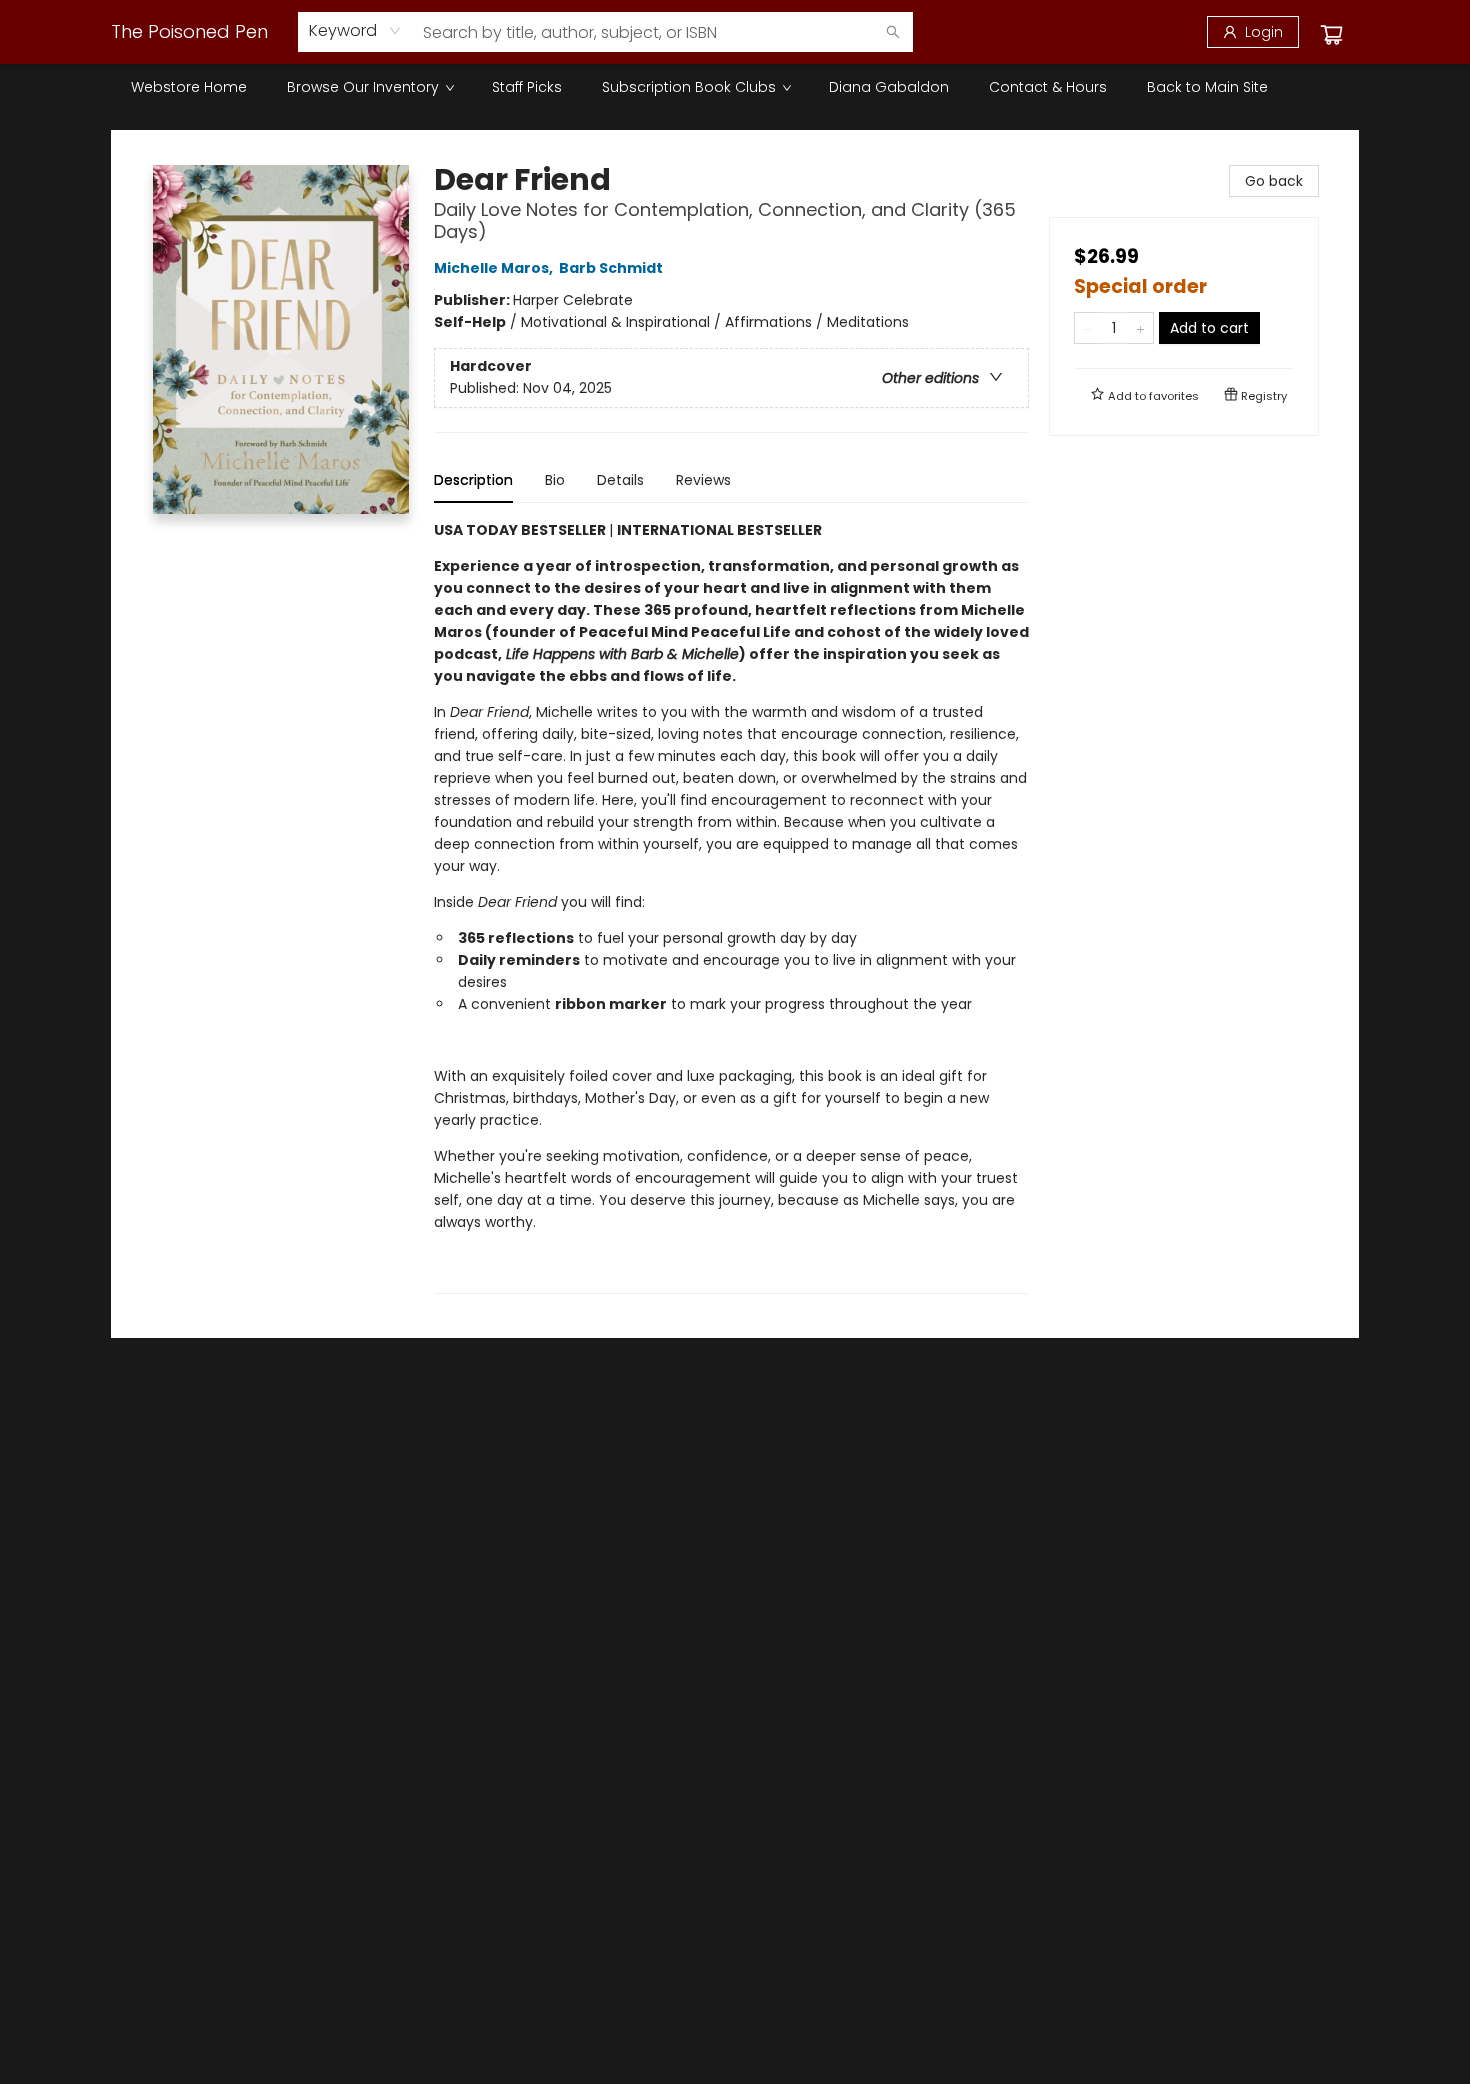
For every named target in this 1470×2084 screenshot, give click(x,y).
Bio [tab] (555, 480)
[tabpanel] (731, 906)
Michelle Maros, (495, 268)
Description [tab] (473, 480)
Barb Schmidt (611, 268)
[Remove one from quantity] (1087, 328)
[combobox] (355, 31)
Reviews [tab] (703, 480)
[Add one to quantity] (1140, 328)
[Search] (893, 32)
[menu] (735, 87)
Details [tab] (620, 480)
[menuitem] (189, 87)
